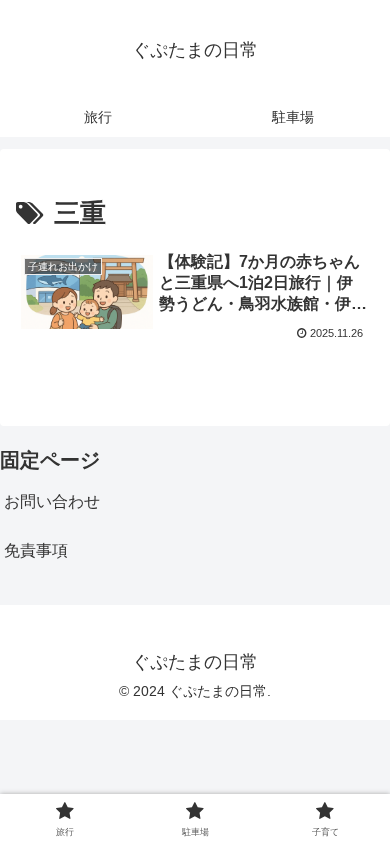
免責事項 (36, 550)
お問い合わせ (52, 501)
